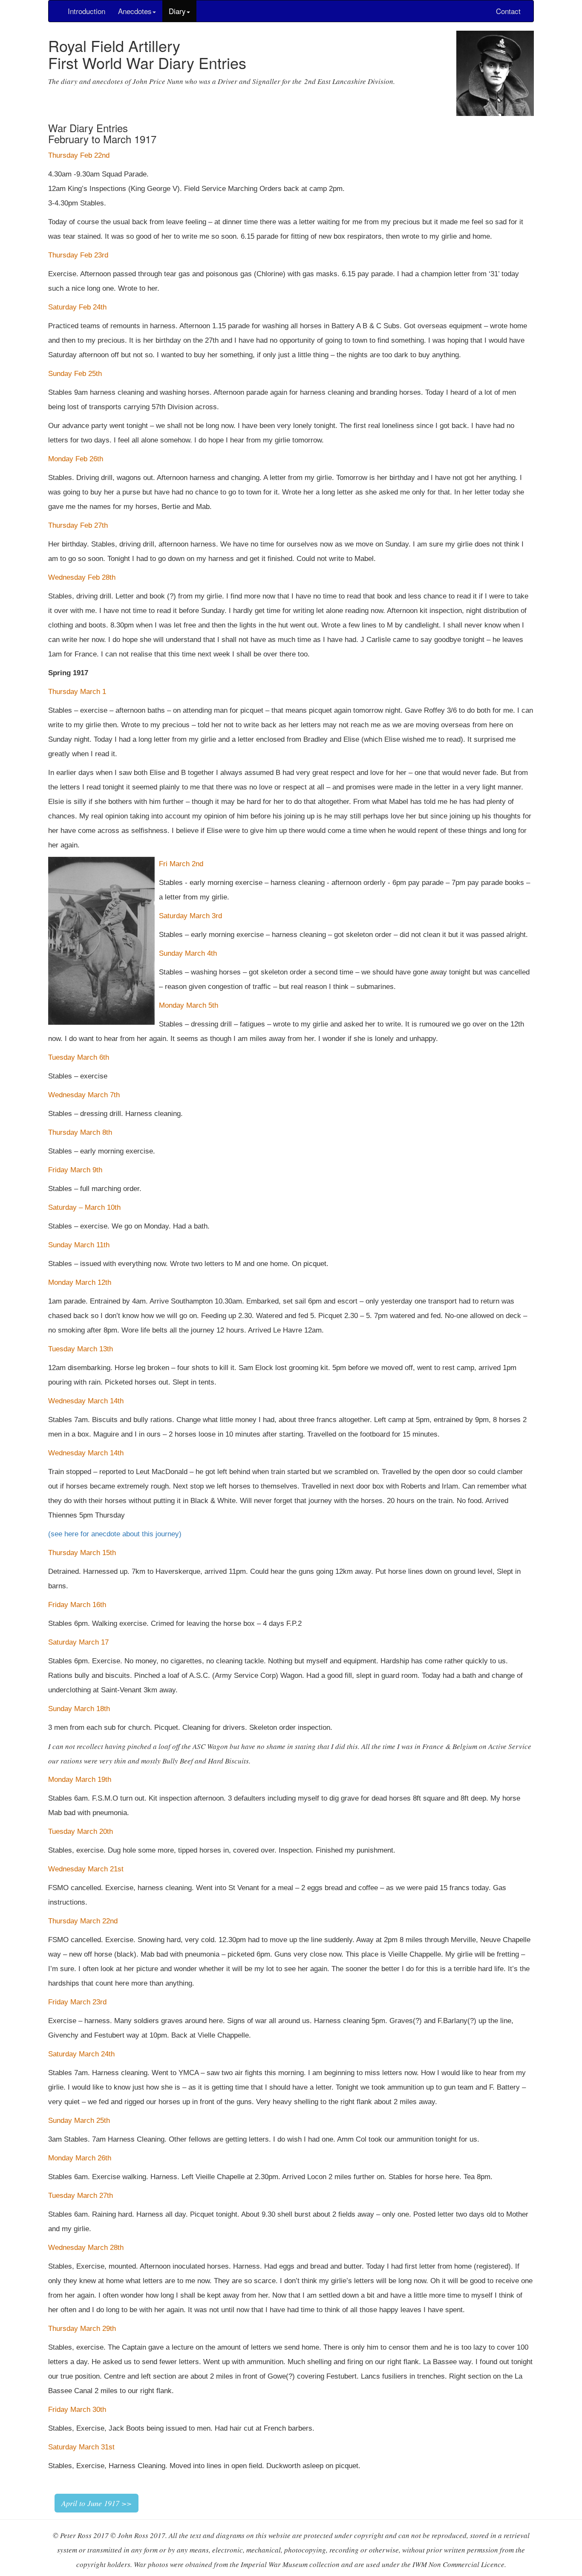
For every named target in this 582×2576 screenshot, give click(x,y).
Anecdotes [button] (135, 11)
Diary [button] (177, 11)
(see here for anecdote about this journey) (115, 1534)
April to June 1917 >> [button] (97, 2503)
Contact (508, 11)
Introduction (86, 11)
